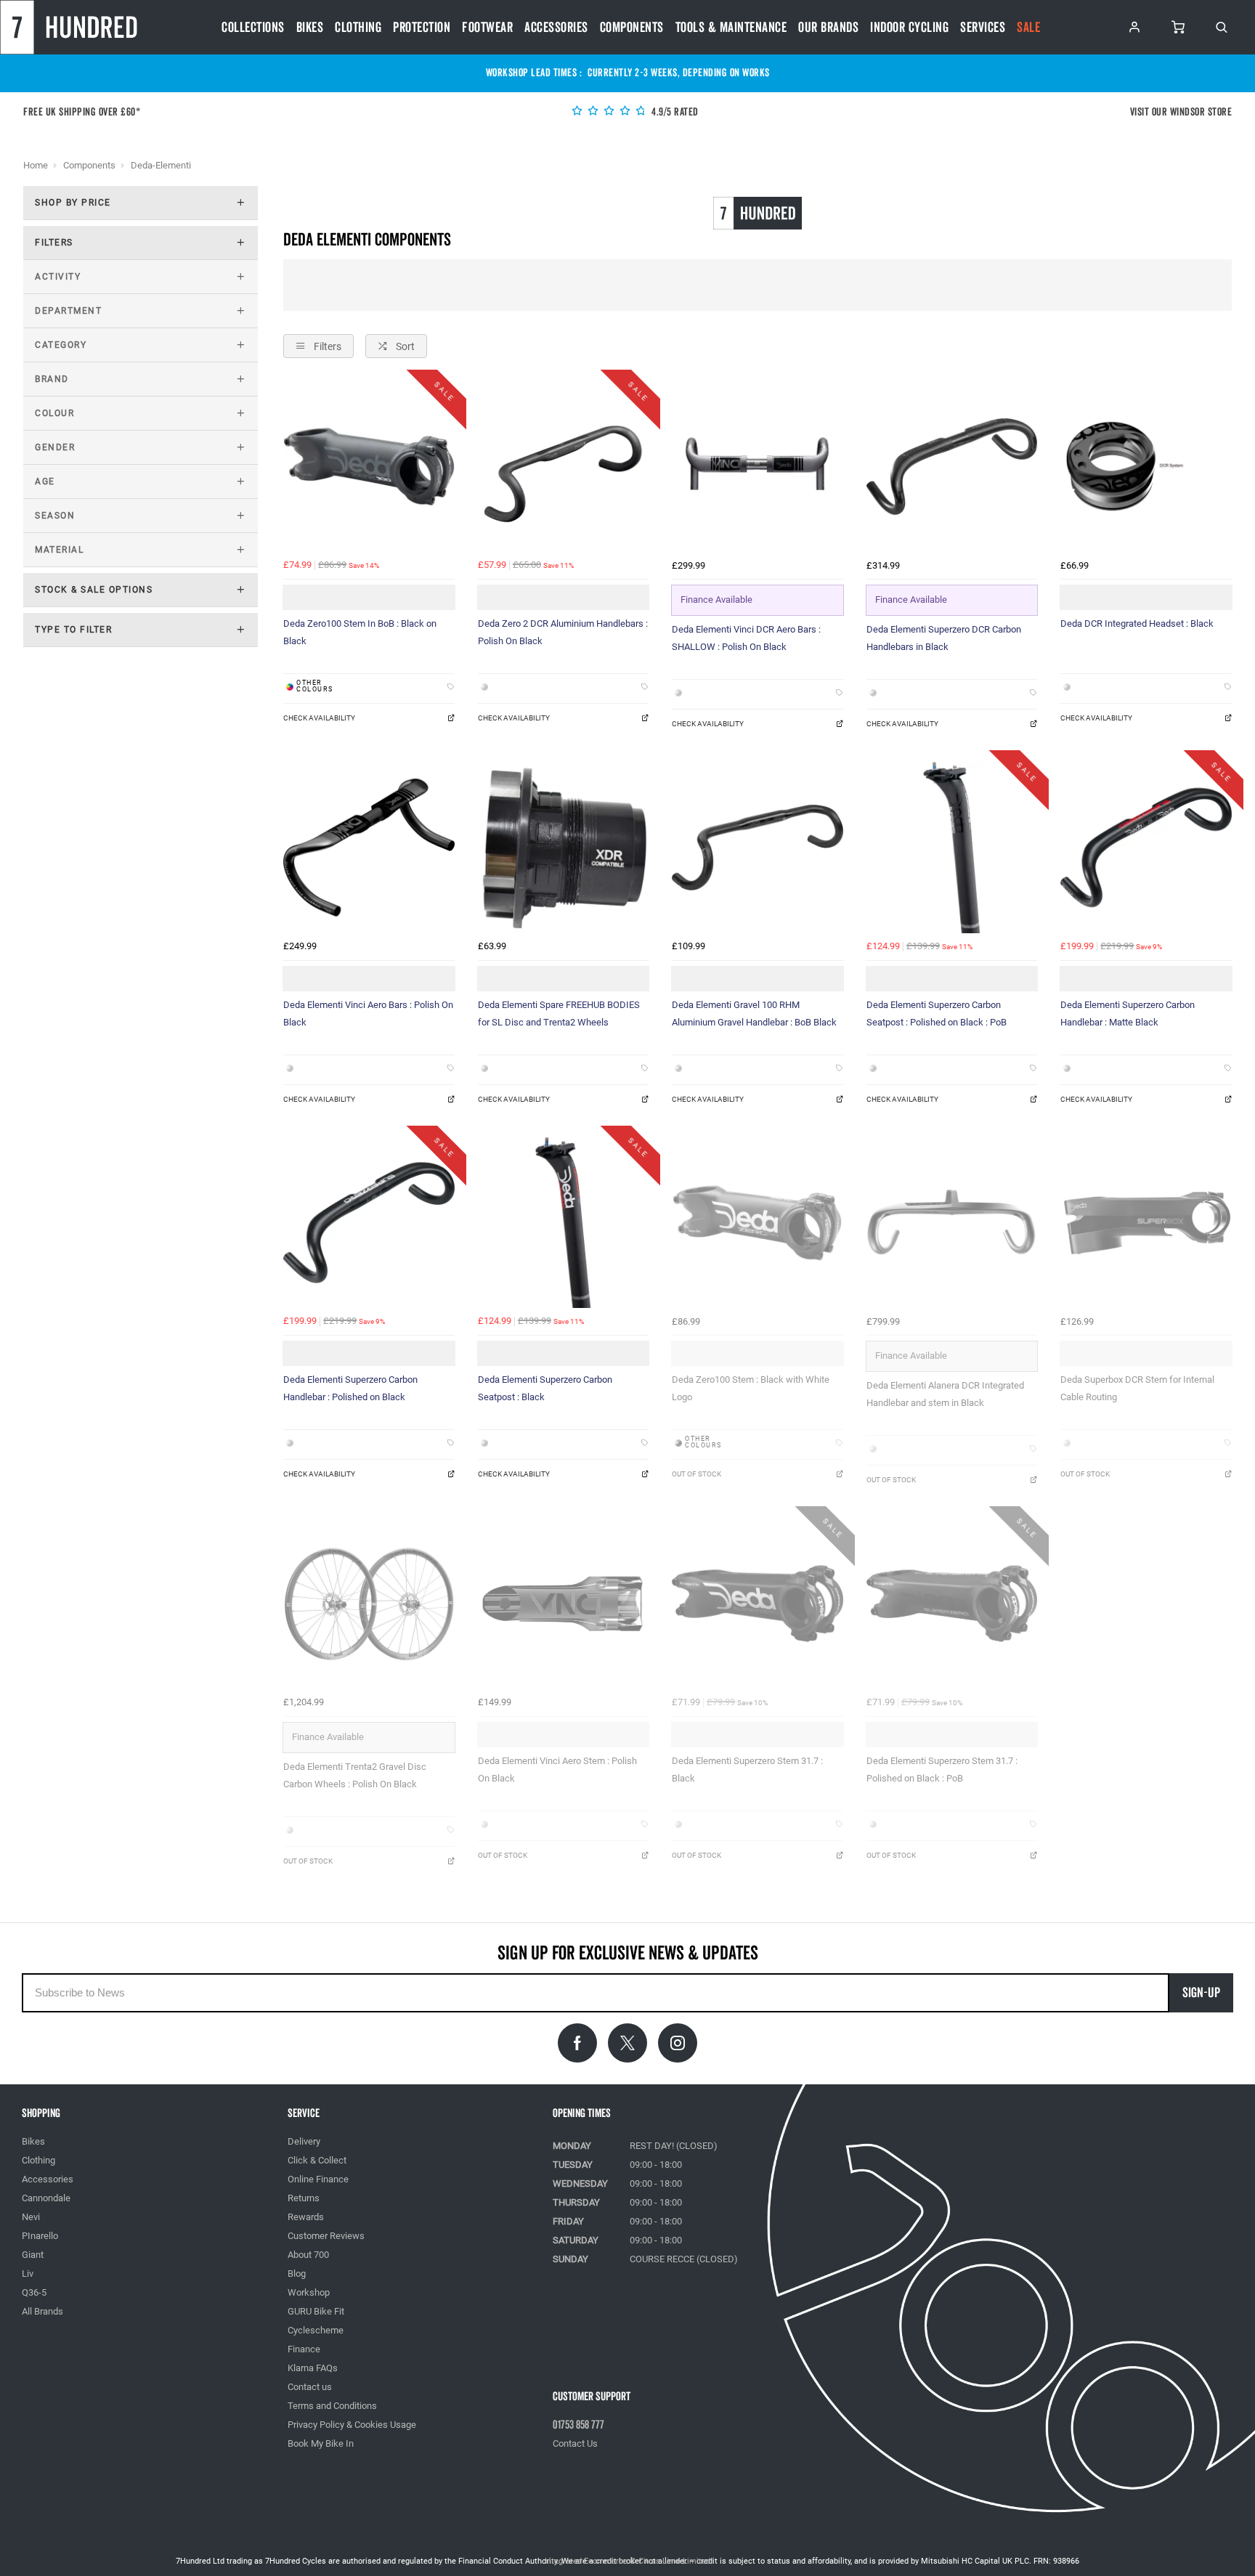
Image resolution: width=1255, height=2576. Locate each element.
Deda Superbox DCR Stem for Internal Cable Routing (1137, 1388)
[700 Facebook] (577, 2043)
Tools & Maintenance (731, 28)
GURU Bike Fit (316, 2311)
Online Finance (318, 2179)
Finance (304, 2349)
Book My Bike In (321, 2443)
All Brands (42, 2311)
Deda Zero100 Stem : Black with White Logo (751, 1388)
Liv (28, 2274)
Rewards (306, 2217)
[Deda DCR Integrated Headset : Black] (1146, 467)
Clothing (358, 28)
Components (632, 28)
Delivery (304, 2141)
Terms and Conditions (332, 2406)
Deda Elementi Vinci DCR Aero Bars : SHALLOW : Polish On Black (746, 638)
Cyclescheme (316, 2330)
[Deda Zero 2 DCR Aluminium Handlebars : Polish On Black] (564, 467)
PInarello (40, 2236)
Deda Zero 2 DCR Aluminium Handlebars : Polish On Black (563, 632)
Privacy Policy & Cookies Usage (352, 2425)
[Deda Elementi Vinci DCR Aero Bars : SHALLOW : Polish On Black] (758, 467)
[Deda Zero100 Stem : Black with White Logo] (758, 1223)
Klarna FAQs (313, 2368)
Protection (422, 28)
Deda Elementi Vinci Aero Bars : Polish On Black (368, 1013)
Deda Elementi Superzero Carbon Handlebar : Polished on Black (350, 1388)
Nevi (31, 2217)
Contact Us (575, 2443)
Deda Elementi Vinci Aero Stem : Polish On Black (557, 1770)
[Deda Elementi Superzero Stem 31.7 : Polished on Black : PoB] (952, 1604)
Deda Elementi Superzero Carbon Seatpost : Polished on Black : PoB (937, 1013)
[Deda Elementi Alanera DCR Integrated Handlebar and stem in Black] (952, 1223)
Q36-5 (34, 2292)
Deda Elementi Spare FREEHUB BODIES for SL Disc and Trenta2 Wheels (559, 1013)
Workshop (309, 2292)
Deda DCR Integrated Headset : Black (1137, 623)
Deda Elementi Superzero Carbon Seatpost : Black (545, 1388)
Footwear (487, 28)
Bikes (310, 28)
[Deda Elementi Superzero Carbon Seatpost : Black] (564, 1223)
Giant (33, 2255)
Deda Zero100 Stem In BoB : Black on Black (360, 632)
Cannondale (46, 2198)
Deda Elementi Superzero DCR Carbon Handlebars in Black (944, 638)
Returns (304, 2198)
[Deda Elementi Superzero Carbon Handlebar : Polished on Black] (369, 1223)
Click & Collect (317, 2160)
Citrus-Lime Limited (674, 2561)
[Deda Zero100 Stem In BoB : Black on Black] (369, 467)
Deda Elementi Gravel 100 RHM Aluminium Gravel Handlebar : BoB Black (754, 1013)
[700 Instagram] (678, 2043)
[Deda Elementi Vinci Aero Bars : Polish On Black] (369, 848)
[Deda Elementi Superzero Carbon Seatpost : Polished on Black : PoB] (952, 848)
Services (983, 28)
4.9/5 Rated (674, 112)
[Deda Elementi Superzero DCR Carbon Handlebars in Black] (952, 467)
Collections (253, 28)
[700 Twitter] (627, 2043)
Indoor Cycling (909, 28)
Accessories (556, 28)
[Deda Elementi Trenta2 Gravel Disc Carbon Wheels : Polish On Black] (369, 1604)
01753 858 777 (578, 2425)
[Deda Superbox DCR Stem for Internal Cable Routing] (1146, 1223)
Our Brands (828, 28)
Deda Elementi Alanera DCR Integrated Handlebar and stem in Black (945, 1394)
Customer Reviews (326, 2236)
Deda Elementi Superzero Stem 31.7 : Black (747, 1770)
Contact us (310, 2387)
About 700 (308, 2255)
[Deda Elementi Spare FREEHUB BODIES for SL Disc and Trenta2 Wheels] (564, 848)
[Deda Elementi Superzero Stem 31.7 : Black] (758, 1604)
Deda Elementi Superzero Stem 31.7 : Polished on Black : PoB (942, 1770)
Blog (297, 2274)
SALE (1028, 28)
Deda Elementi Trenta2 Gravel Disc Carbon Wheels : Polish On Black (355, 1775)
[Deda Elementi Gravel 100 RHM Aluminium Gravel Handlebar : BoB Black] (758, 848)
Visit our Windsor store (1181, 112)
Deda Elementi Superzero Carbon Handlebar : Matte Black (1128, 1013)
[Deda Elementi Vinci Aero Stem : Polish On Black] (564, 1604)
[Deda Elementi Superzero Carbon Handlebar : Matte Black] (1146, 848)
